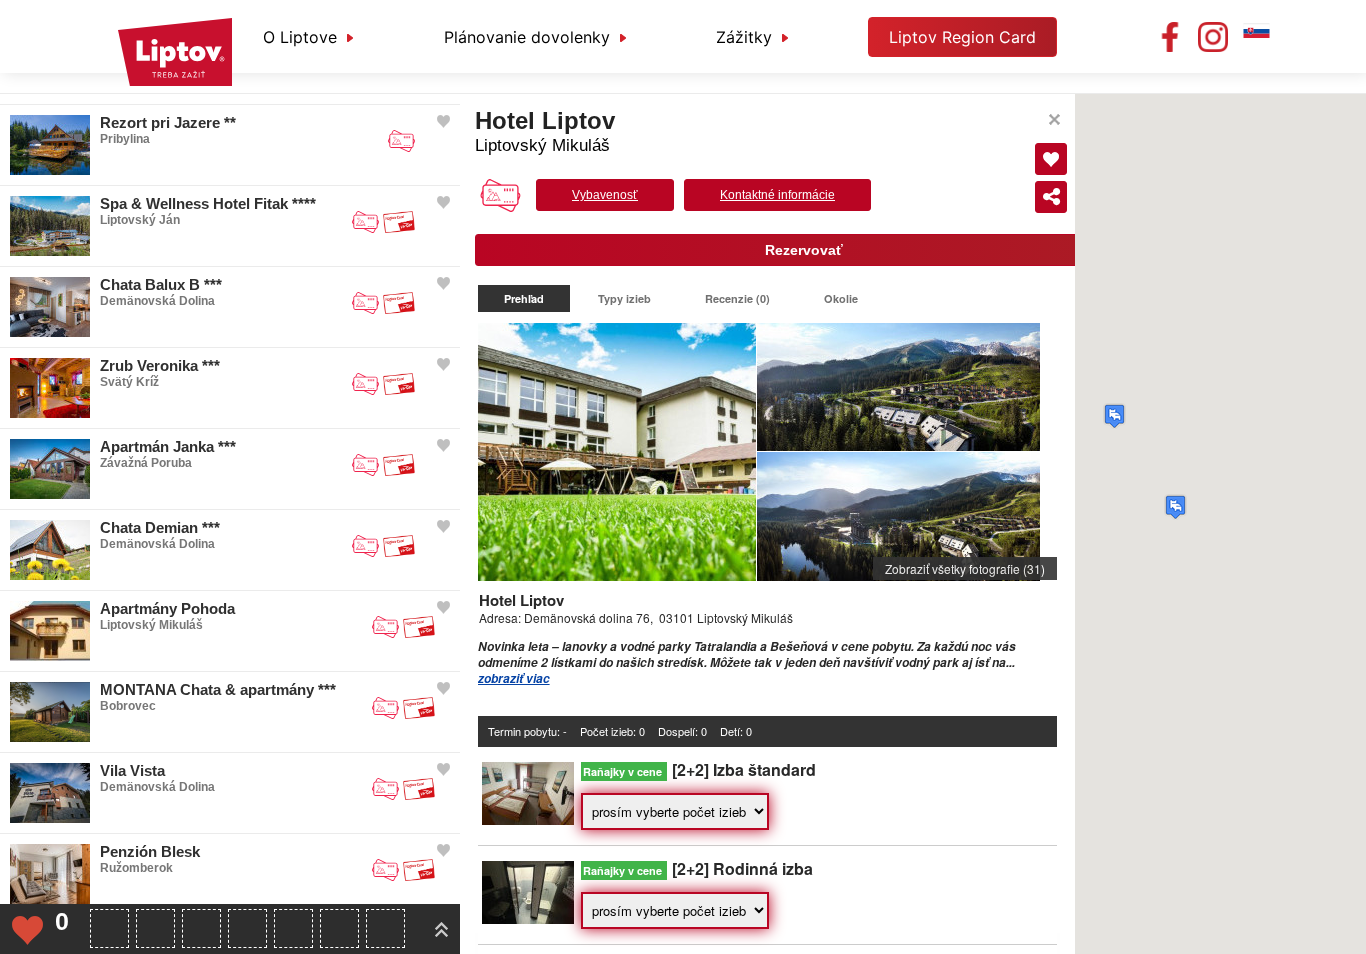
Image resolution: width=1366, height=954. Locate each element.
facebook (1170, 37)
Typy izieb (624, 298)
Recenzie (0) (737, 298)
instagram (1213, 37)
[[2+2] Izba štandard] (528, 819)
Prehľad (524, 298)
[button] (1114, 416)
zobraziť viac (514, 678)
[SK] (1256, 37)
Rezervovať (804, 250)
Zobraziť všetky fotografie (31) (965, 568)
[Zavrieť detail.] (1054, 119)
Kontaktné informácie (777, 195)
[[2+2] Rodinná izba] (528, 918)
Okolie (841, 298)
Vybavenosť (605, 195)
